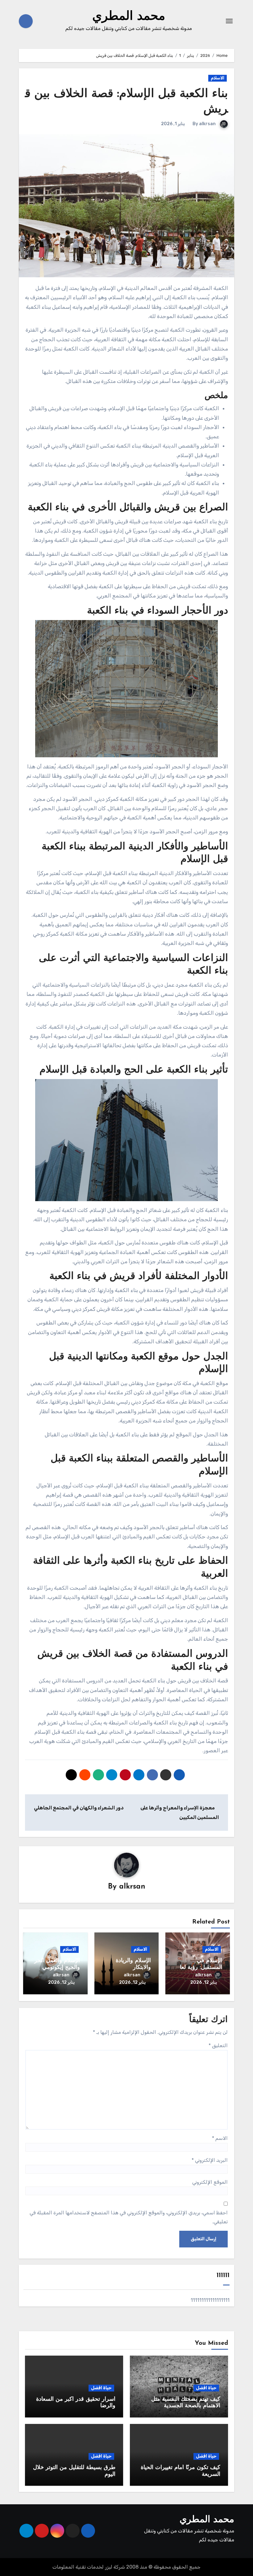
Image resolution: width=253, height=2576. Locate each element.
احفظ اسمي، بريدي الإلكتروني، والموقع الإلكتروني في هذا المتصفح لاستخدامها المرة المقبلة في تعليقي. (129, 2217)
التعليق (218, 2045)
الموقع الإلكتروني (210, 2182)
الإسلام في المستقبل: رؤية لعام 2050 (199, 1968)
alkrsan (207, 124)
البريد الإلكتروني (210, 2160)
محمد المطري (129, 17)
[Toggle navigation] (229, 21)
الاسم (220, 2138)
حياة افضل (206, 2388)
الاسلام (218, 78)
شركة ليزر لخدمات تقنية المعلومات (89, 2567)
